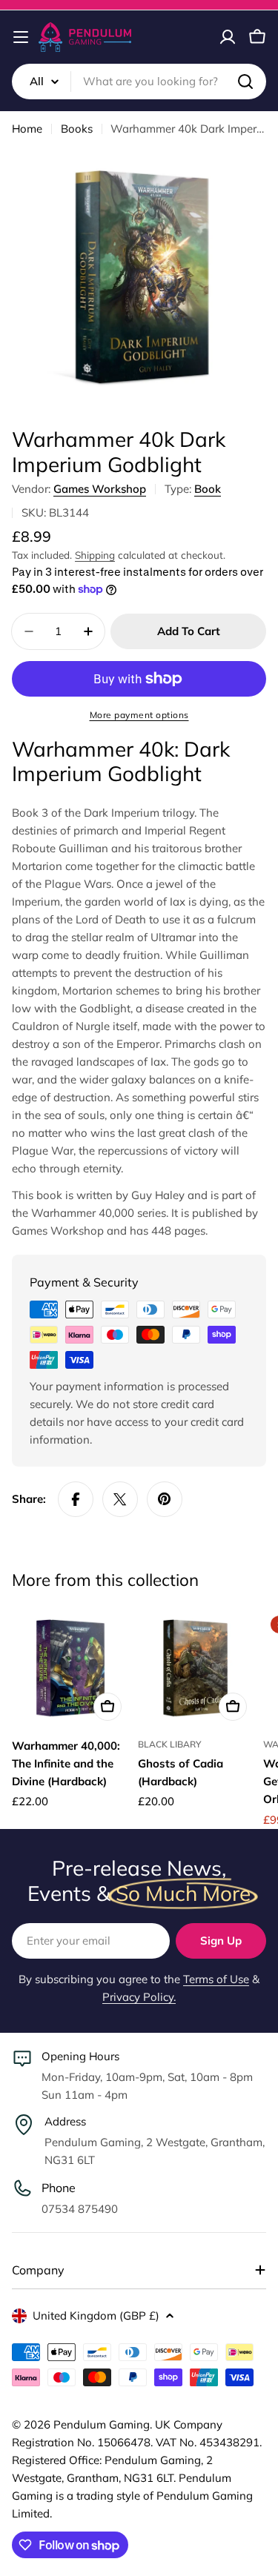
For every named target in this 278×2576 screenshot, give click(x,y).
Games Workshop (100, 489)
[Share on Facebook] (76, 1499)
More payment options (139, 715)
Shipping (95, 555)
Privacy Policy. (139, 1997)
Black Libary (169, 1744)
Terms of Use (216, 1979)
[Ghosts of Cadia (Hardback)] (196, 1669)
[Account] (228, 37)
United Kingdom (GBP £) (96, 2316)
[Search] (245, 82)
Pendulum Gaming (102, 2424)
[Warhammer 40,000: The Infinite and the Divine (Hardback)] (70, 1669)
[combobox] (139, 82)
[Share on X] (120, 1499)
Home (27, 129)
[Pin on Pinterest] (165, 1499)
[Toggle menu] (21, 37)
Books (77, 129)
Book (208, 489)
